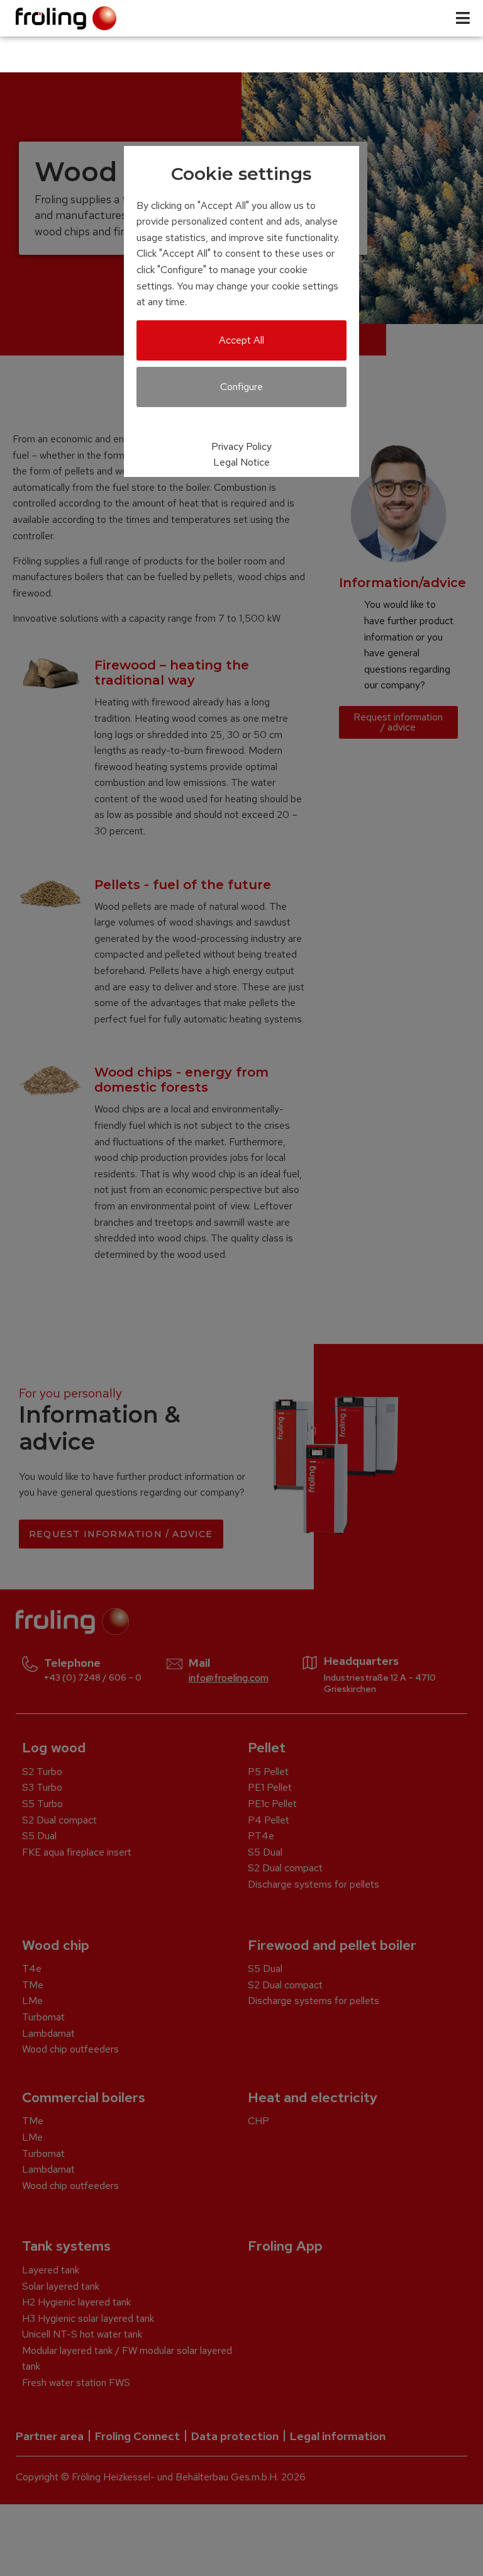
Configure (241, 387)
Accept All (241, 340)
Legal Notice (241, 462)
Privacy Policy (241, 446)
